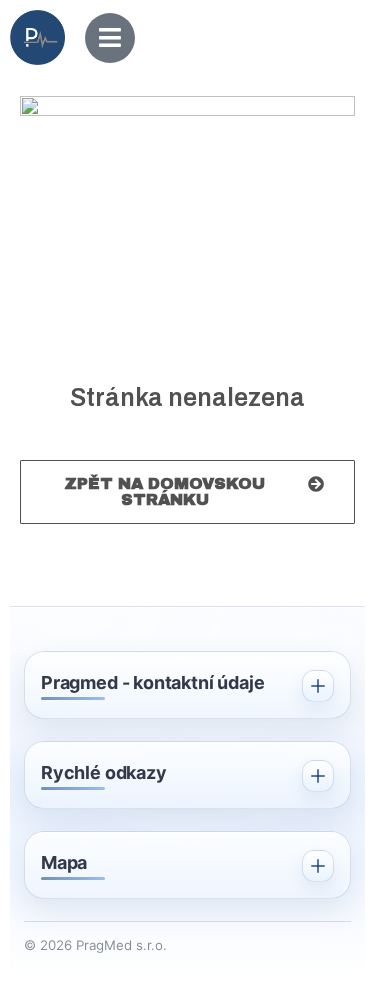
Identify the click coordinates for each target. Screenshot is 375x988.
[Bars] (110, 38)
